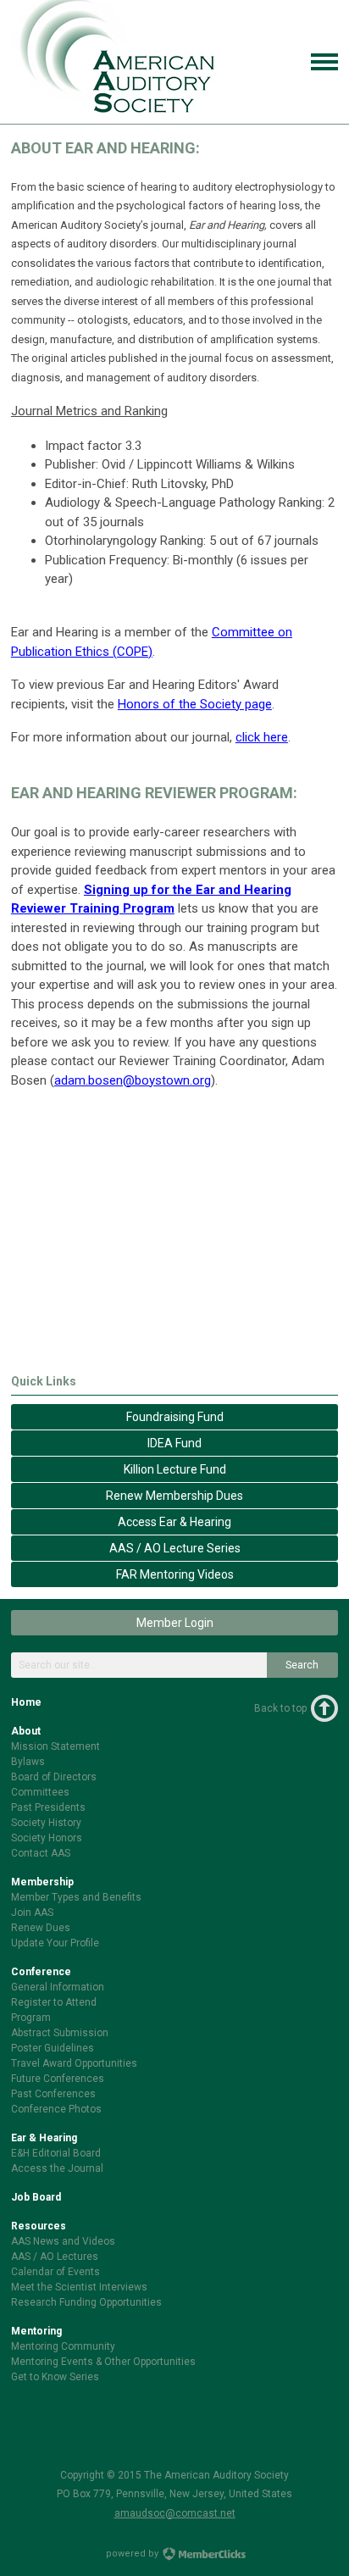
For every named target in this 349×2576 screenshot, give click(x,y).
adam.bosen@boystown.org (133, 1080)
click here (262, 737)
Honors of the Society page (195, 704)
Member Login (175, 1623)
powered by (133, 2554)
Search (302, 1665)
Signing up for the (140, 890)
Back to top (280, 1708)
